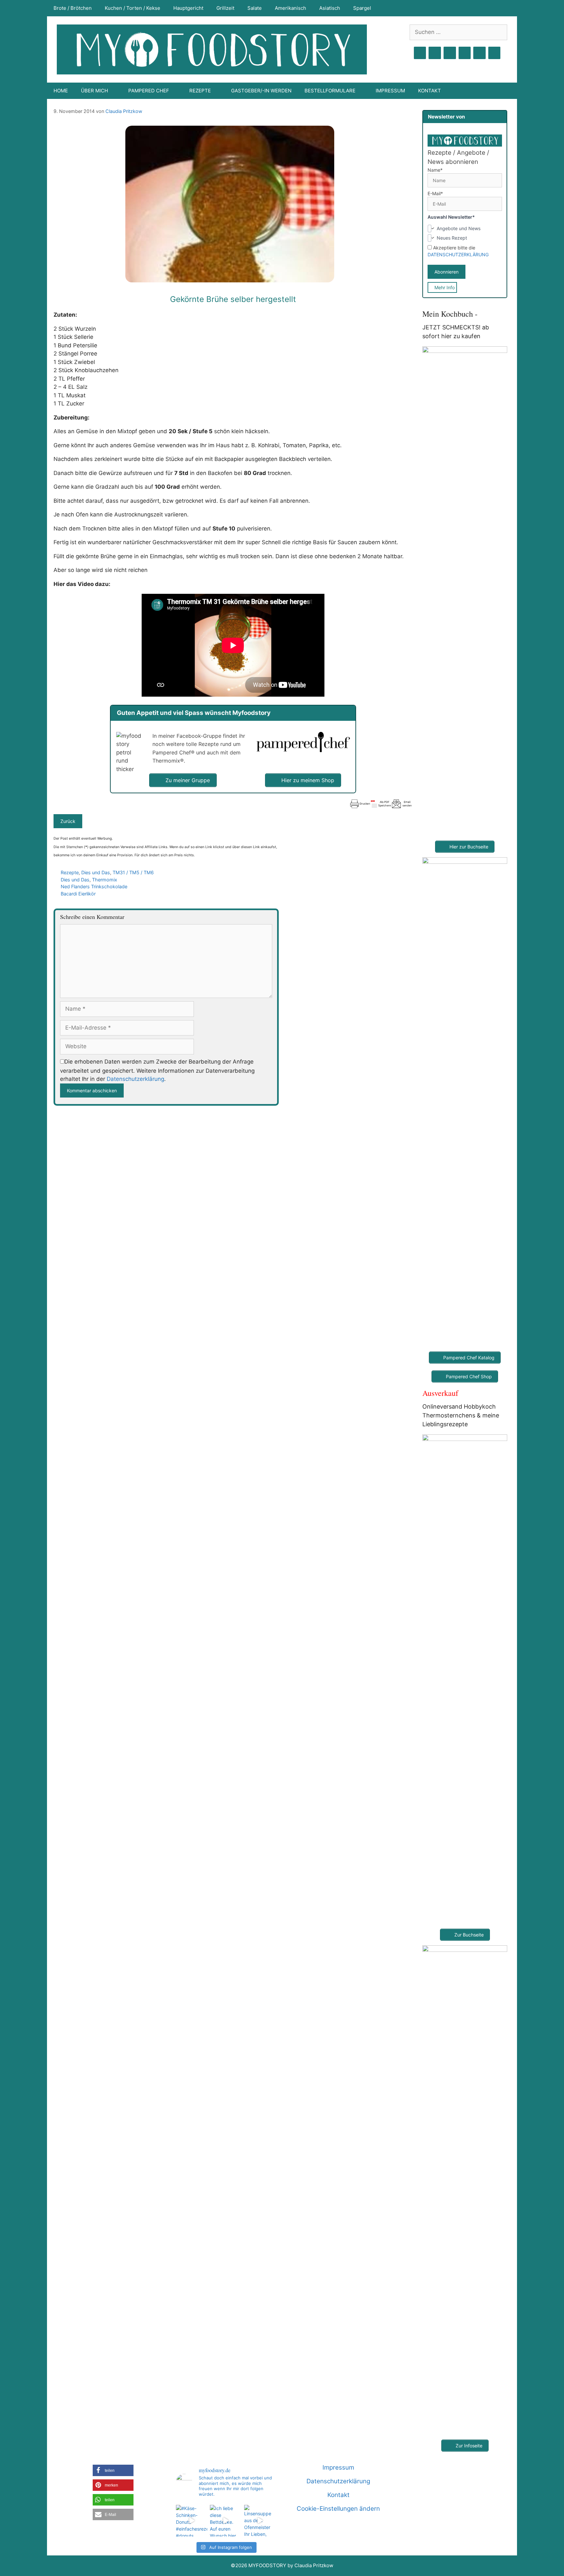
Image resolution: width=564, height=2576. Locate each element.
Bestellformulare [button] (330, 91)
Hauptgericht (188, 8)
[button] (113, 2470)
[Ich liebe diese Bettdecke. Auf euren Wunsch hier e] (226, 2521)
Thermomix (105, 880)
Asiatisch (330, 8)
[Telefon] (494, 53)
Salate (255, 8)
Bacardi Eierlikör (78, 894)
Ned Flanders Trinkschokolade (94, 886)
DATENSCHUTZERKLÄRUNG (458, 254)
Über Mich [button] (94, 91)
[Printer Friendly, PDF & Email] (381, 804)
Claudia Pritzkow (124, 111)
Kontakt (430, 91)
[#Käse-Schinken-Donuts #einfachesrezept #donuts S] (192, 2521)
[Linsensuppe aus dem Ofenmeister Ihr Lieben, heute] (260, 2521)
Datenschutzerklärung (135, 1079)
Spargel (362, 8)
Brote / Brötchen (73, 8)
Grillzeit (225, 8)
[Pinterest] (450, 53)
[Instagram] (435, 53)
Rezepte (70, 872)
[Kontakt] (479, 53)
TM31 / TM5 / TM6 (133, 872)
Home (61, 91)
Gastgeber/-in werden (261, 91)
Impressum (390, 91)
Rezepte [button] (200, 91)
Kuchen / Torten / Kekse (133, 8)
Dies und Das (96, 872)
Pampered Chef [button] (149, 91)
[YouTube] (465, 53)
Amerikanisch (290, 8)
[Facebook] (420, 53)
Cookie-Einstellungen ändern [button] (338, 2509)
